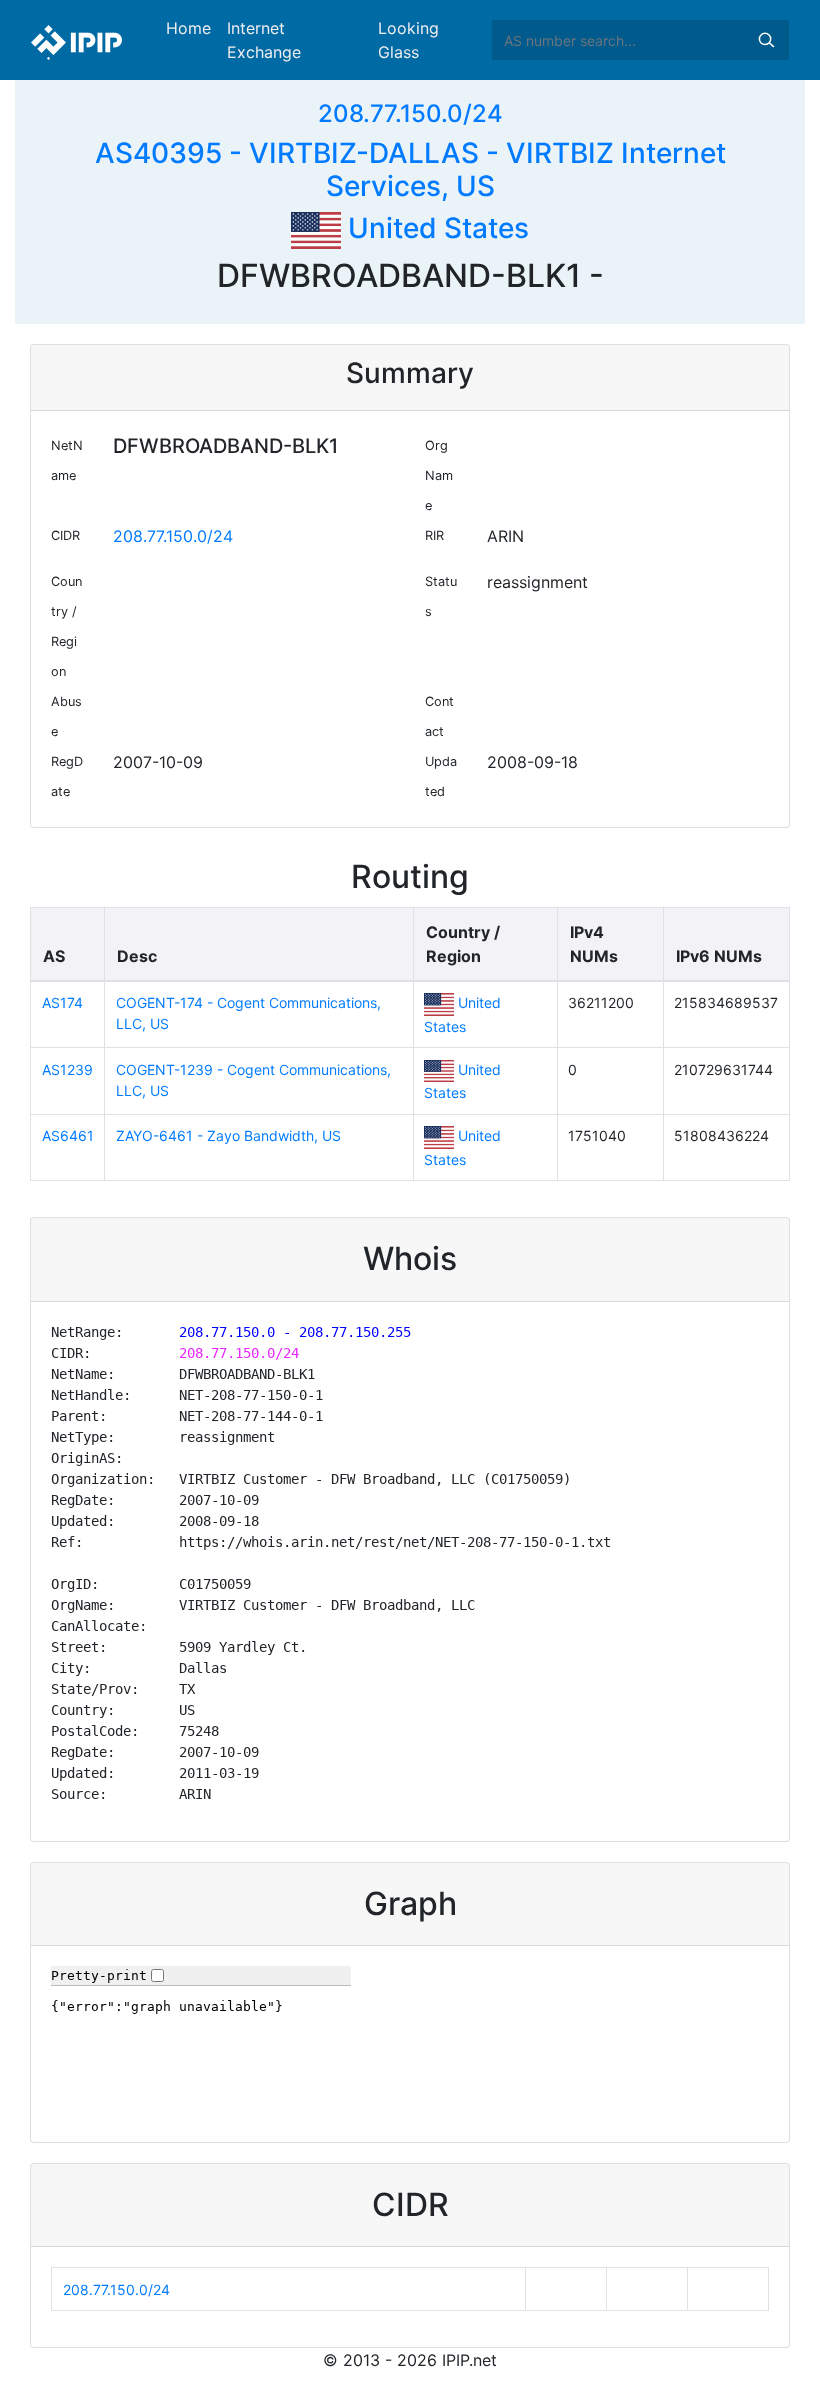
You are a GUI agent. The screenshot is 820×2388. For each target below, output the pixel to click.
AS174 (62, 1002)
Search (766, 40)
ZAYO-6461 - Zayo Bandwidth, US (228, 1135)
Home (188, 28)
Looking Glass (408, 40)
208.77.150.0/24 (410, 113)
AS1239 (67, 1069)
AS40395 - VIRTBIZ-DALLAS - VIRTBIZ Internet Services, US (410, 170)
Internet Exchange (264, 40)
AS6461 (68, 1135)
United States (435, 228)
